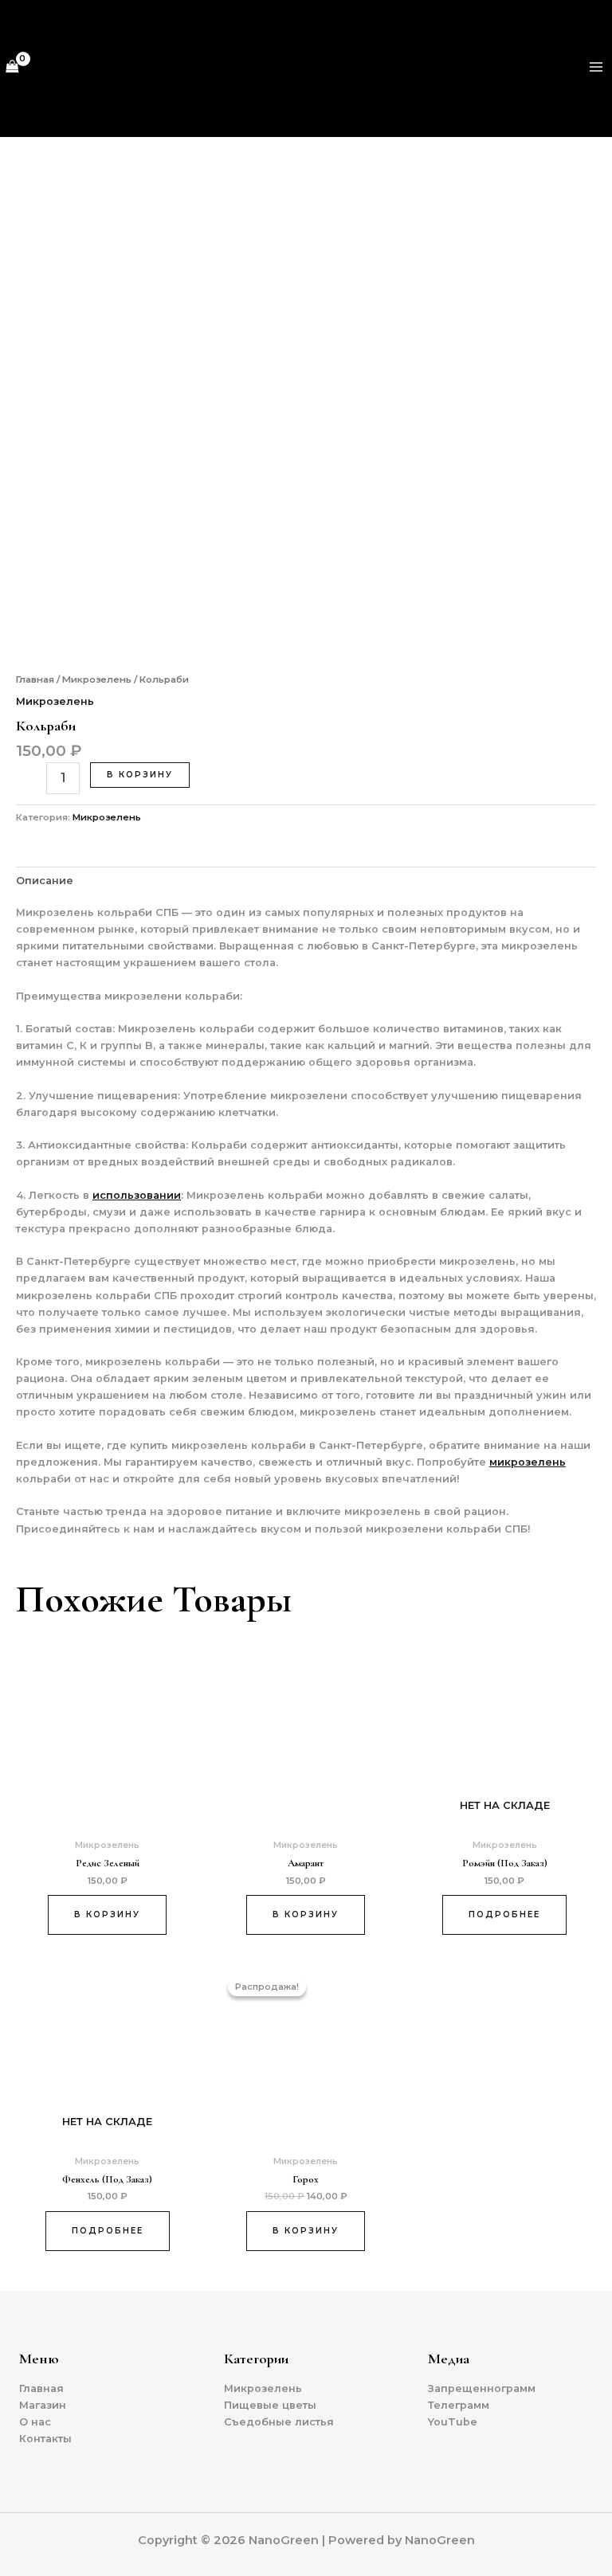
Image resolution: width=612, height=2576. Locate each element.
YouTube (453, 2422)
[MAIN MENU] (596, 67)
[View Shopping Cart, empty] (12, 67)
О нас (35, 2422)
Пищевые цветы (270, 2405)
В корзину (140, 775)
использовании (137, 1195)
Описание (45, 881)
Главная (35, 679)
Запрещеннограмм (482, 2388)
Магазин (43, 2405)
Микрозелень (97, 679)
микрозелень (528, 1462)
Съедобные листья (279, 2422)
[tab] (45, 880)
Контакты (45, 2439)
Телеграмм (459, 2405)
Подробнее (504, 1914)
